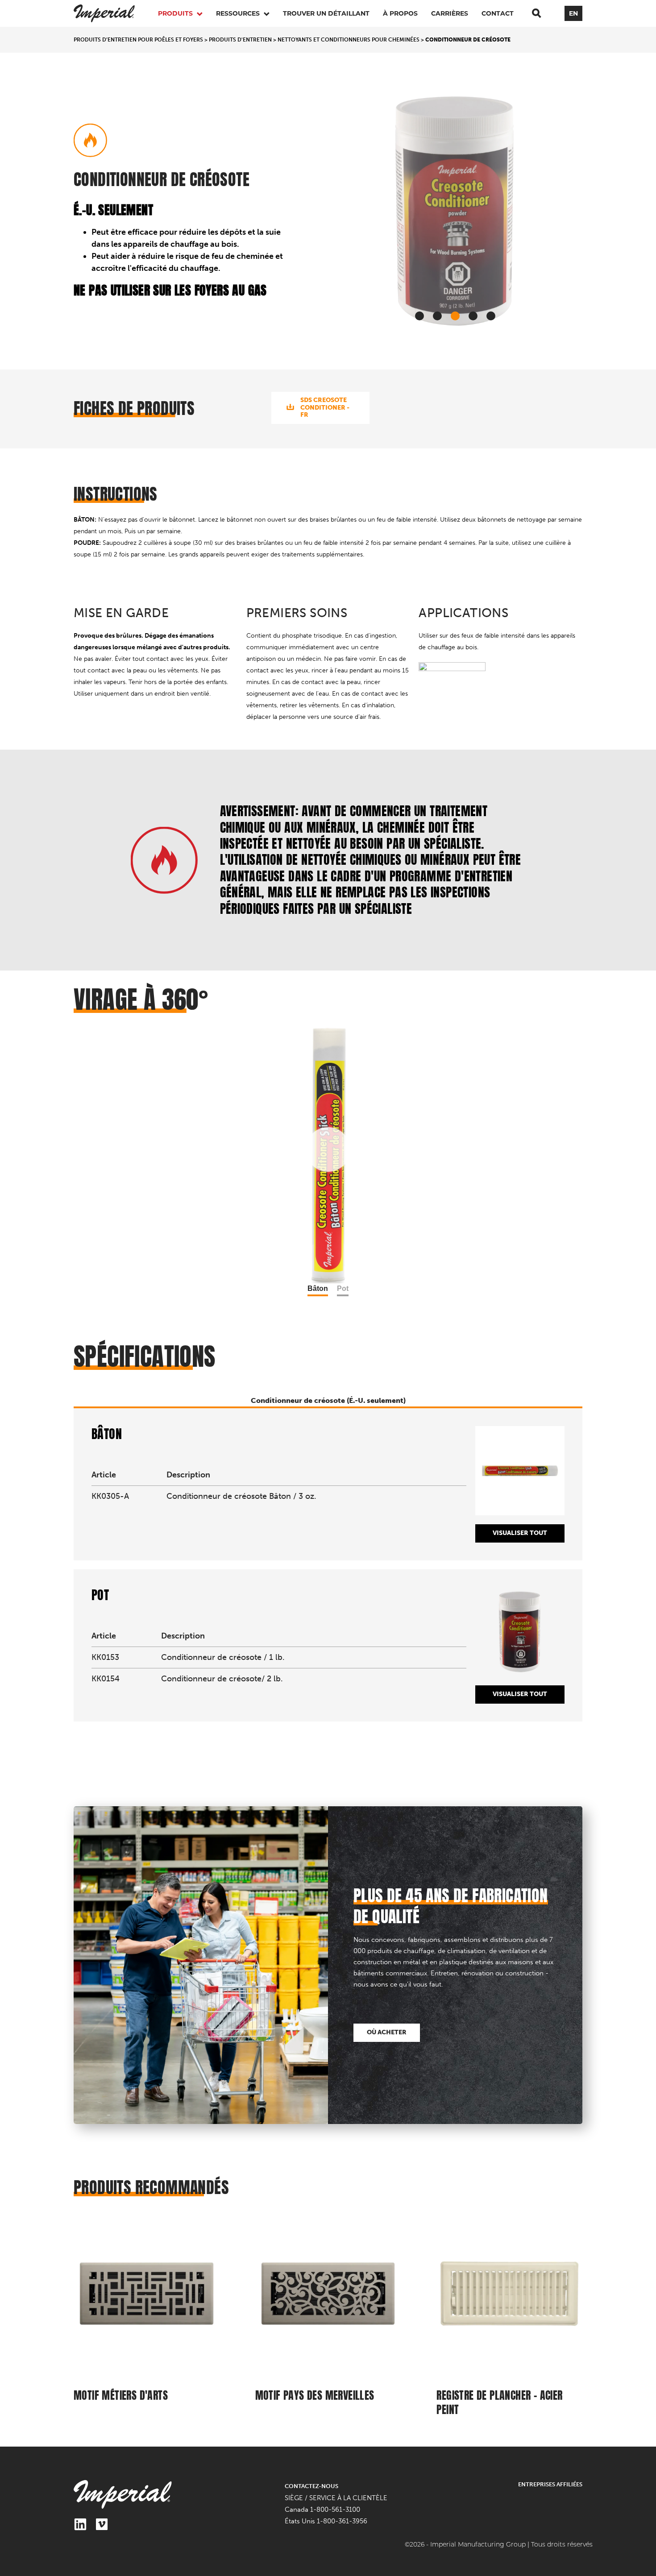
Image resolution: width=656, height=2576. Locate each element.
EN (573, 13)
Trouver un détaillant (326, 13)
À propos (400, 13)
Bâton (318, 1288)
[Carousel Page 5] (491, 316)
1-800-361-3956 (342, 2521)
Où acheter (387, 2032)
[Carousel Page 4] (473, 316)
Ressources (239, 13)
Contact (498, 13)
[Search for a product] (536, 13)
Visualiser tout (520, 1533)
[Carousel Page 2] (437, 316)
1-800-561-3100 (335, 2510)
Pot (343, 1288)
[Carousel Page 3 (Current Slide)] (455, 316)
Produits (176, 13)
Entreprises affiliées (550, 2484)
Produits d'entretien (240, 40)
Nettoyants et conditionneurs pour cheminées (349, 40)
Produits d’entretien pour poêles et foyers (138, 40)
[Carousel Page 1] (419, 316)
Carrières (450, 13)
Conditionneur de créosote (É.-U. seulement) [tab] (328, 1400)
